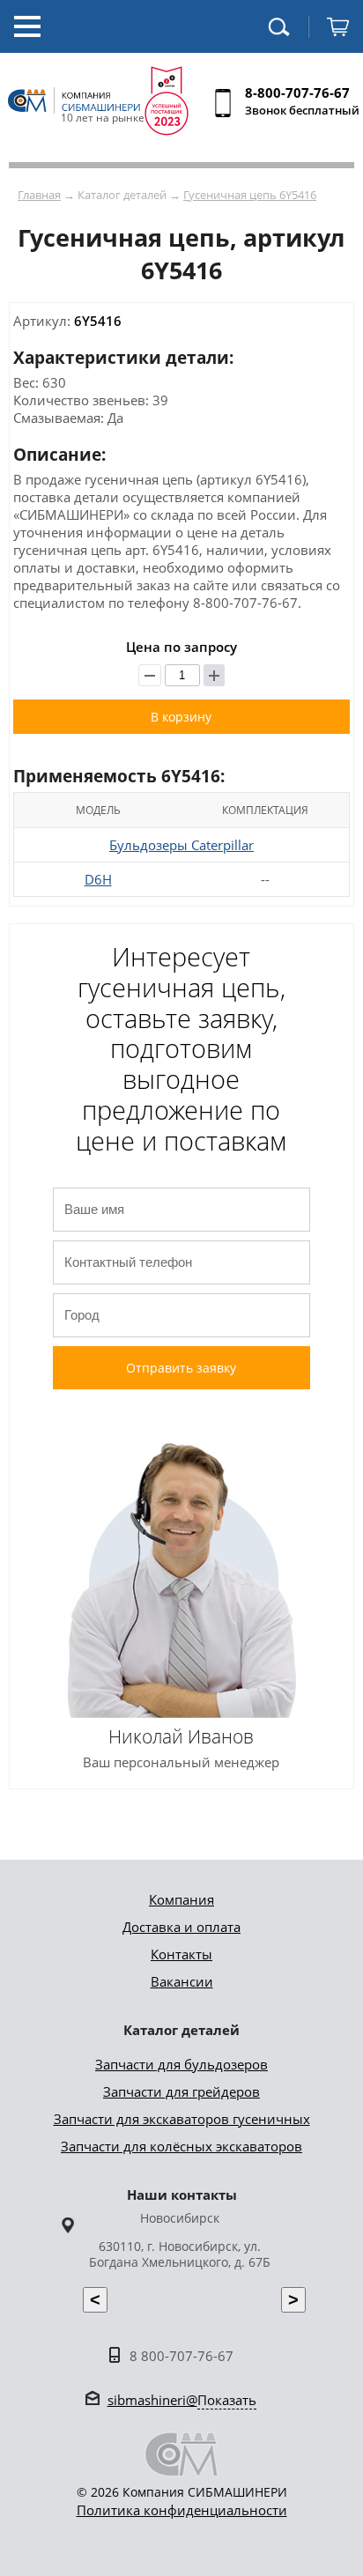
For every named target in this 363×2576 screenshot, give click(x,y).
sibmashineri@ (182, 2400)
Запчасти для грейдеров (181, 2091)
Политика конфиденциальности (182, 2510)
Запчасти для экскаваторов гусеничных (182, 2119)
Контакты (181, 1954)
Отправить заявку (181, 1368)
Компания (181, 1899)
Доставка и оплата (181, 1927)
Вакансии (182, 1981)
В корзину (181, 717)
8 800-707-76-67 (181, 2356)
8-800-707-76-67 (297, 93)
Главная (39, 195)
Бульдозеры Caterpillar (181, 845)
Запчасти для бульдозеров (181, 2064)
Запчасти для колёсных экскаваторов (181, 2146)
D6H (98, 879)
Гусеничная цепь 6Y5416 (250, 195)
